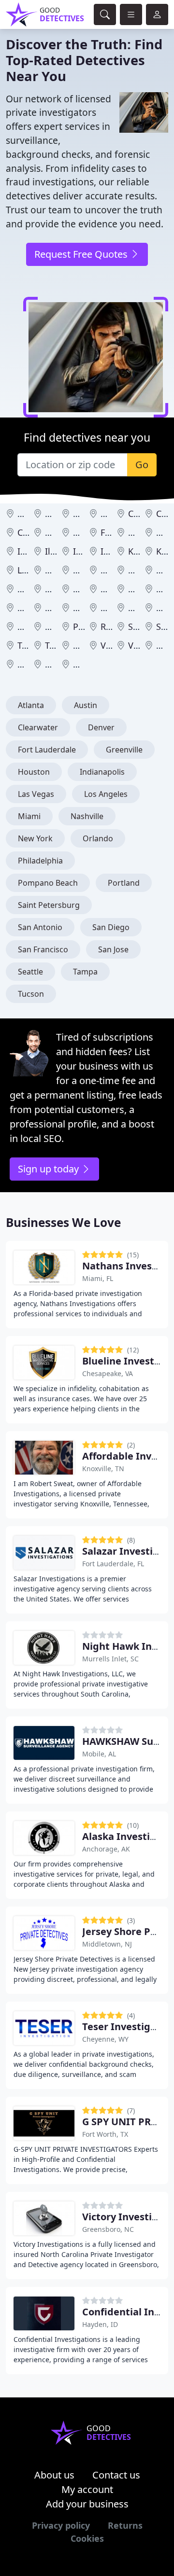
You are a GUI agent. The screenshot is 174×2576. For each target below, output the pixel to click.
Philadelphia (40, 861)
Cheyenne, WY (105, 2039)
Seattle (30, 972)
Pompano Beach (48, 883)
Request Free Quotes (82, 254)
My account (87, 2489)
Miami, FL (98, 1278)
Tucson (31, 994)
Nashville (87, 816)
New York (35, 838)
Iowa (110, 551)
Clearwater (38, 727)
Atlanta (31, 705)
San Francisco (43, 949)
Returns (125, 2525)
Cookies (87, 2538)
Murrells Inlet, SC (110, 1659)
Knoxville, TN (103, 1469)
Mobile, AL (99, 1754)
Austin (86, 705)
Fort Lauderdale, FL (113, 1564)
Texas (57, 645)
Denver (101, 727)
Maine (58, 570)
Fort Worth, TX (105, 2134)
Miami (29, 816)
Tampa (85, 972)
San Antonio (40, 927)
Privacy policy (61, 2525)
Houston (34, 772)
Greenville (124, 750)
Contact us (116, 2475)
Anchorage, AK (106, 1849)
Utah (83, 645)
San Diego (111, 927)
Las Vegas (36, 794)
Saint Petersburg (49, 905)
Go (142, 465)
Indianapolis (102, 772)
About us (54, 2475)
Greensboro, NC (108, 2229)
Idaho (29, 551)
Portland (124, 883)
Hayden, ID (100, 2324)
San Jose (113, 949)
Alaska (58, 514)
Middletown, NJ (107, 1944)
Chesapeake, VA (108, 1373)
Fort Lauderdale (47, 750)
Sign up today (50, 1169)
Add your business (87, 2504)
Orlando (98, 838)
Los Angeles (106, 794)
